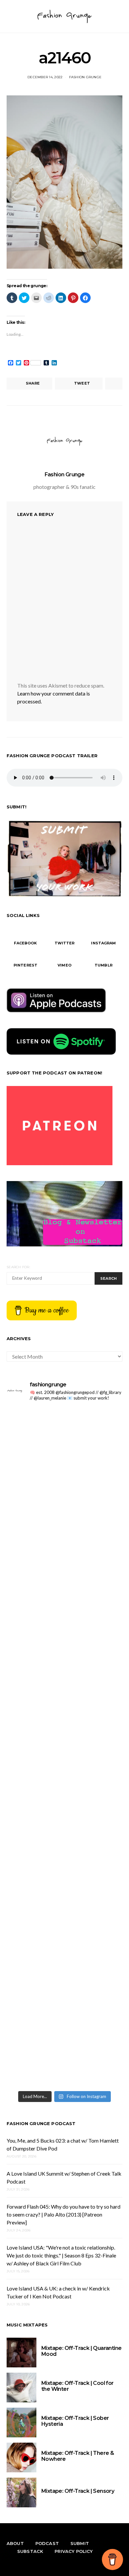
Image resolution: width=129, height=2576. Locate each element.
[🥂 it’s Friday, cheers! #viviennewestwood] (64, 1441)
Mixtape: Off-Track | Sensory (78, 2491)
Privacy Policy (74, 2551)
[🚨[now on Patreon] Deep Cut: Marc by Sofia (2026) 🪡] (64, 1849)
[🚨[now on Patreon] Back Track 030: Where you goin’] (64, 1781)
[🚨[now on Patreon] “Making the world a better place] (64, 1917)
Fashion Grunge (86, 77)
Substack (30, 2551)
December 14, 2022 (45, 77)
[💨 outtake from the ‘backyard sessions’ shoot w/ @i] (64, 1713)
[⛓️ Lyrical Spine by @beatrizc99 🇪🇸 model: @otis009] (64, 1985)
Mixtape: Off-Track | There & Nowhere (78, 2456)
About (15, 2543)
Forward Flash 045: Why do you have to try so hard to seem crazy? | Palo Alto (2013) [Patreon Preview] (64, 2214)
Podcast (47, 2543)
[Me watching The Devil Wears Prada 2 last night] (64, 1645)
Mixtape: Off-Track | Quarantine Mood (81, 2351)
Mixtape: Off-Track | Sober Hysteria (75, 2421)
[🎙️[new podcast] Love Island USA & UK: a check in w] (64, 2053)
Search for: (18, 1267)
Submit (80, 2543)
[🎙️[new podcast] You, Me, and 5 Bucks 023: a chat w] (64, 1509)
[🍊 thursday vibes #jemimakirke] (64, 1577)
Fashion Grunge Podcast (41, 2123)
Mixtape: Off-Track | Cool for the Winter (78, 2386)
